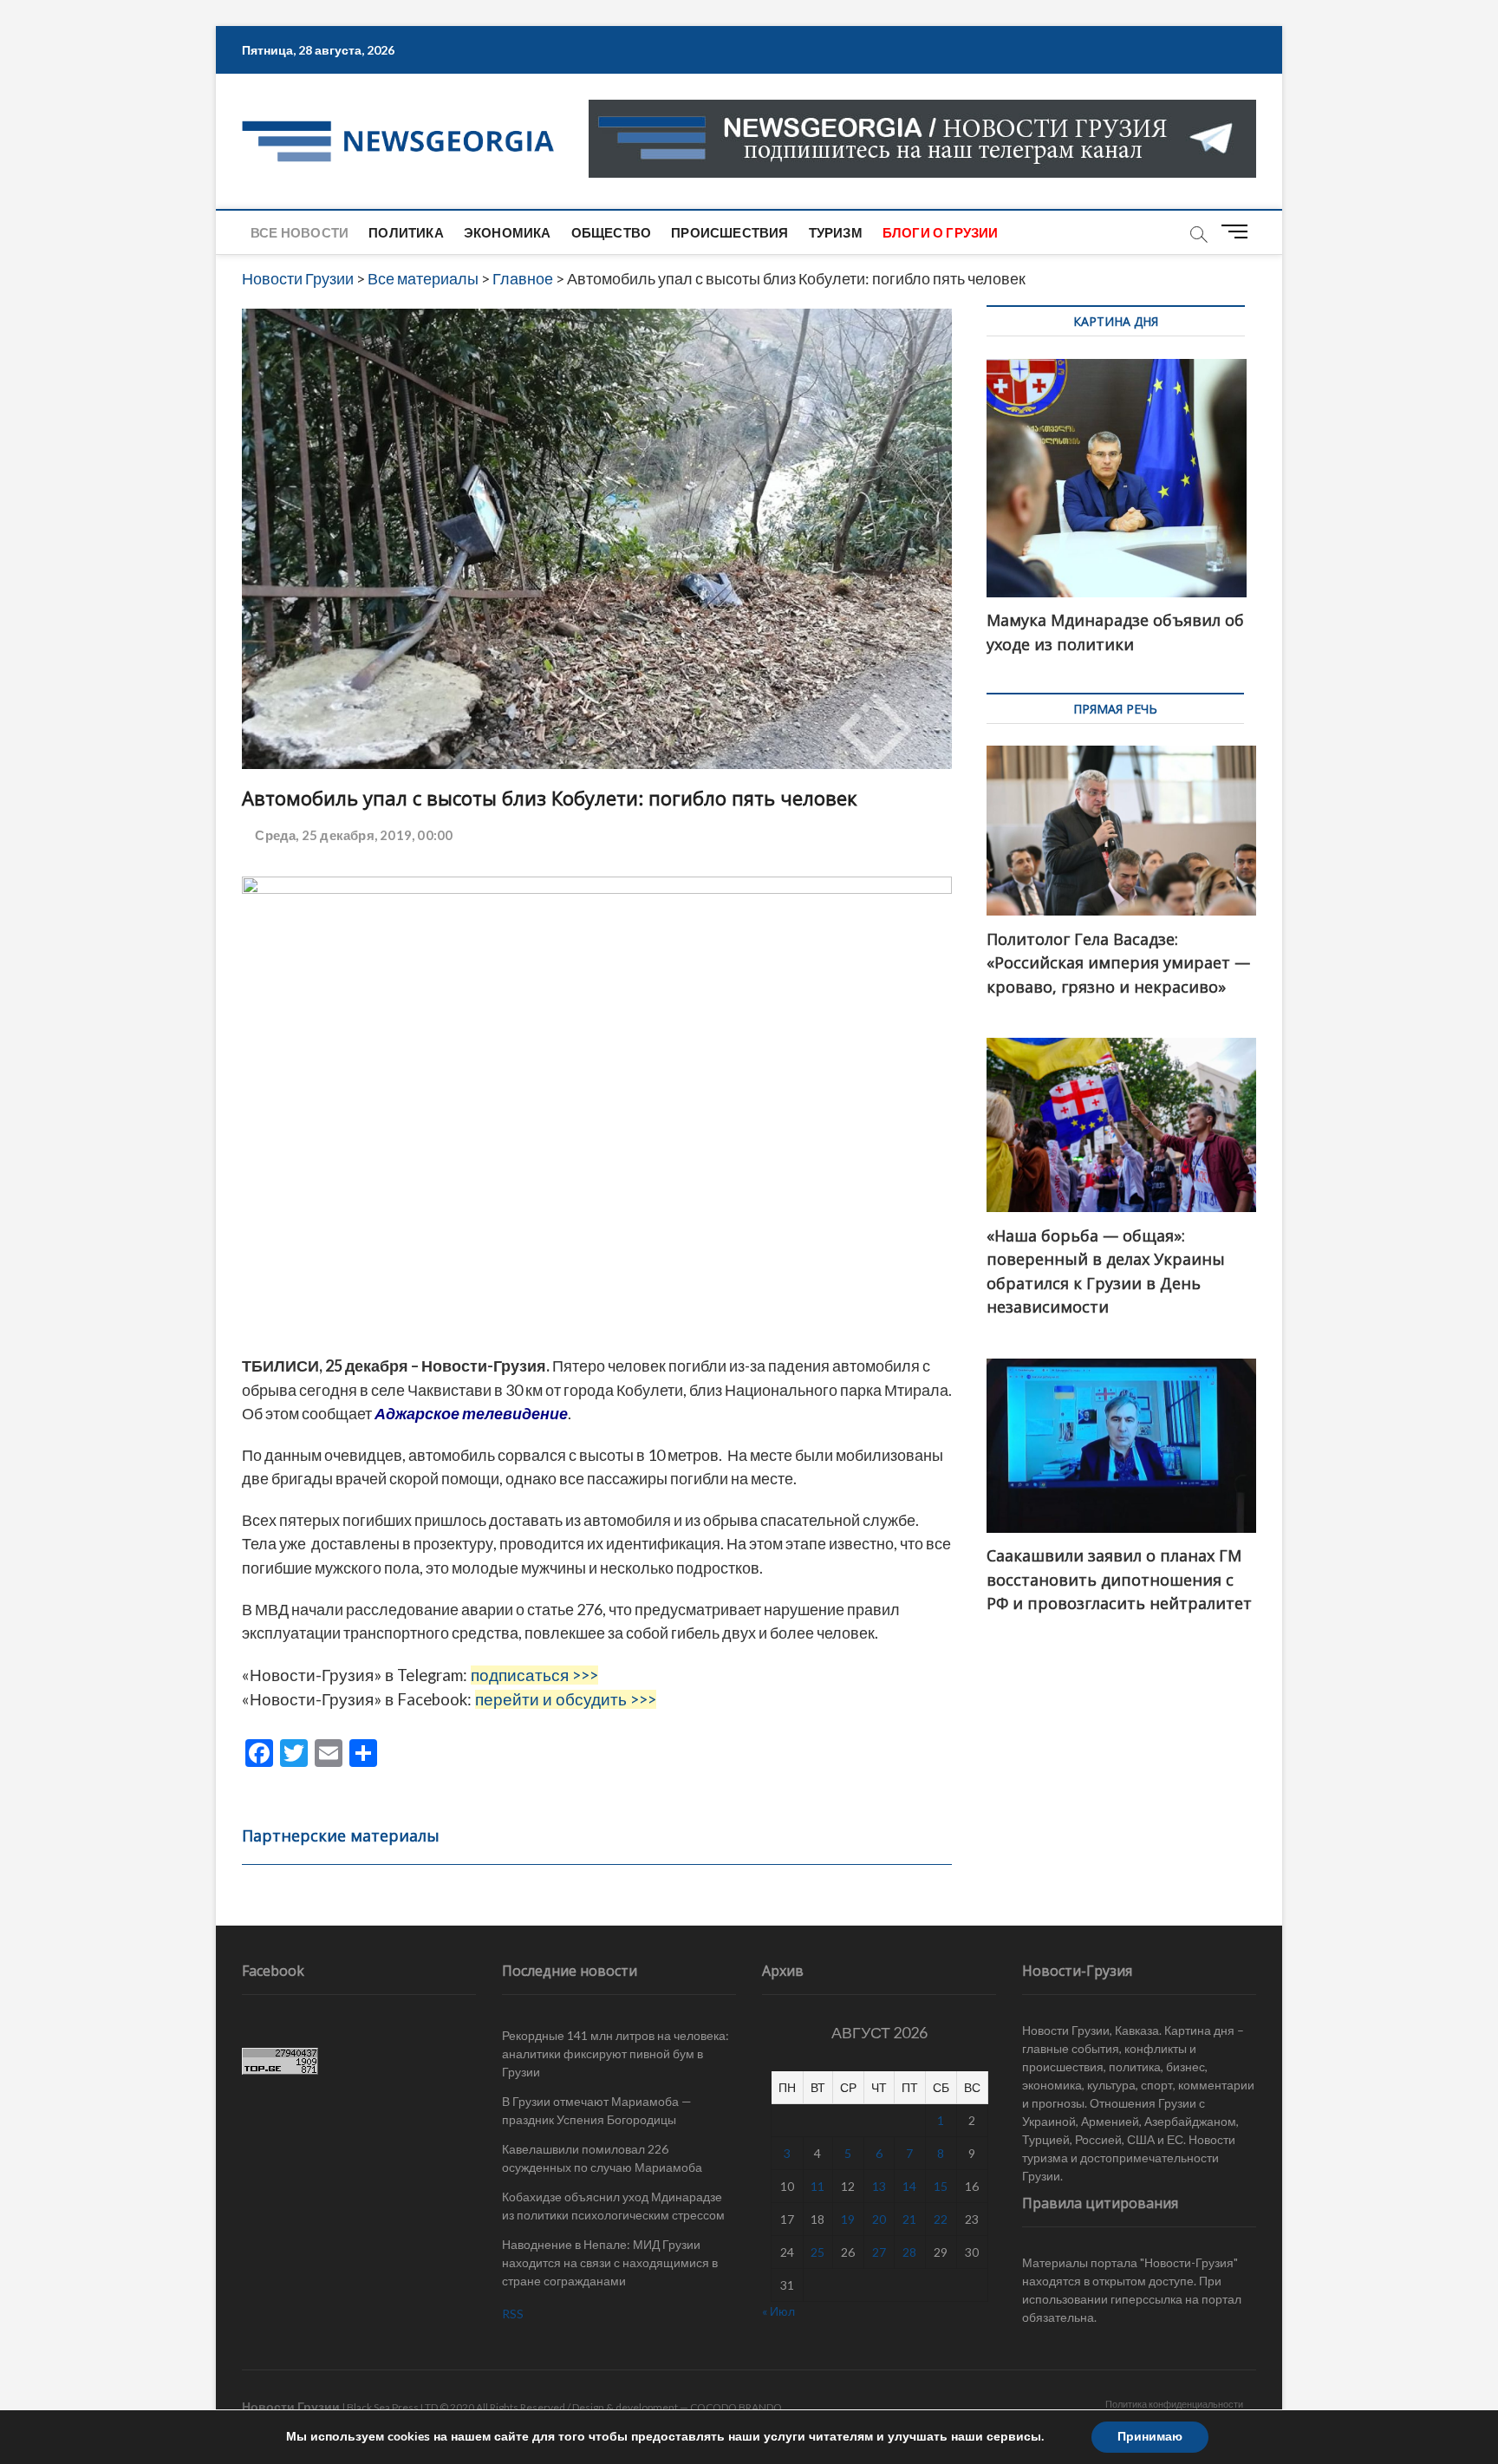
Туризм (836, 232)
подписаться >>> (534, 1675)
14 (909, 2186)
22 (941, 2219)
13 (879, 2186)
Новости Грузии (291, 2406)
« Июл (778, 2311)
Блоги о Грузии (941, 232)
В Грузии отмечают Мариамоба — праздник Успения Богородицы (597, 2110)
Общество (612, 232)
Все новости (300, 232)
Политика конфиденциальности (1174, 2404)
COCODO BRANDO (736, 2407)
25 (817, 2252)
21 (909, 2219)
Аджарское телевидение (471, 1413)
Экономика (508, 232)
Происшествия (729, 232)
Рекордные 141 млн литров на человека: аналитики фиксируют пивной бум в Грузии (615, 2053)
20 (879, 2219)
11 (817, 2186)
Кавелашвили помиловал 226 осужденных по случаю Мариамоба (602, 2158)
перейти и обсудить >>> (566, 1699)
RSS (513, 2314)
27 (879, 2252)
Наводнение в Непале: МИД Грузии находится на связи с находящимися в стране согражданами (610, 2262)
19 (848, 2219)
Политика (406, 232)
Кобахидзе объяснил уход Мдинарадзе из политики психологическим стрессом (613, 2206)
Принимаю (1150, 2437)
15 (941, 2186)
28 (909, 2252)
